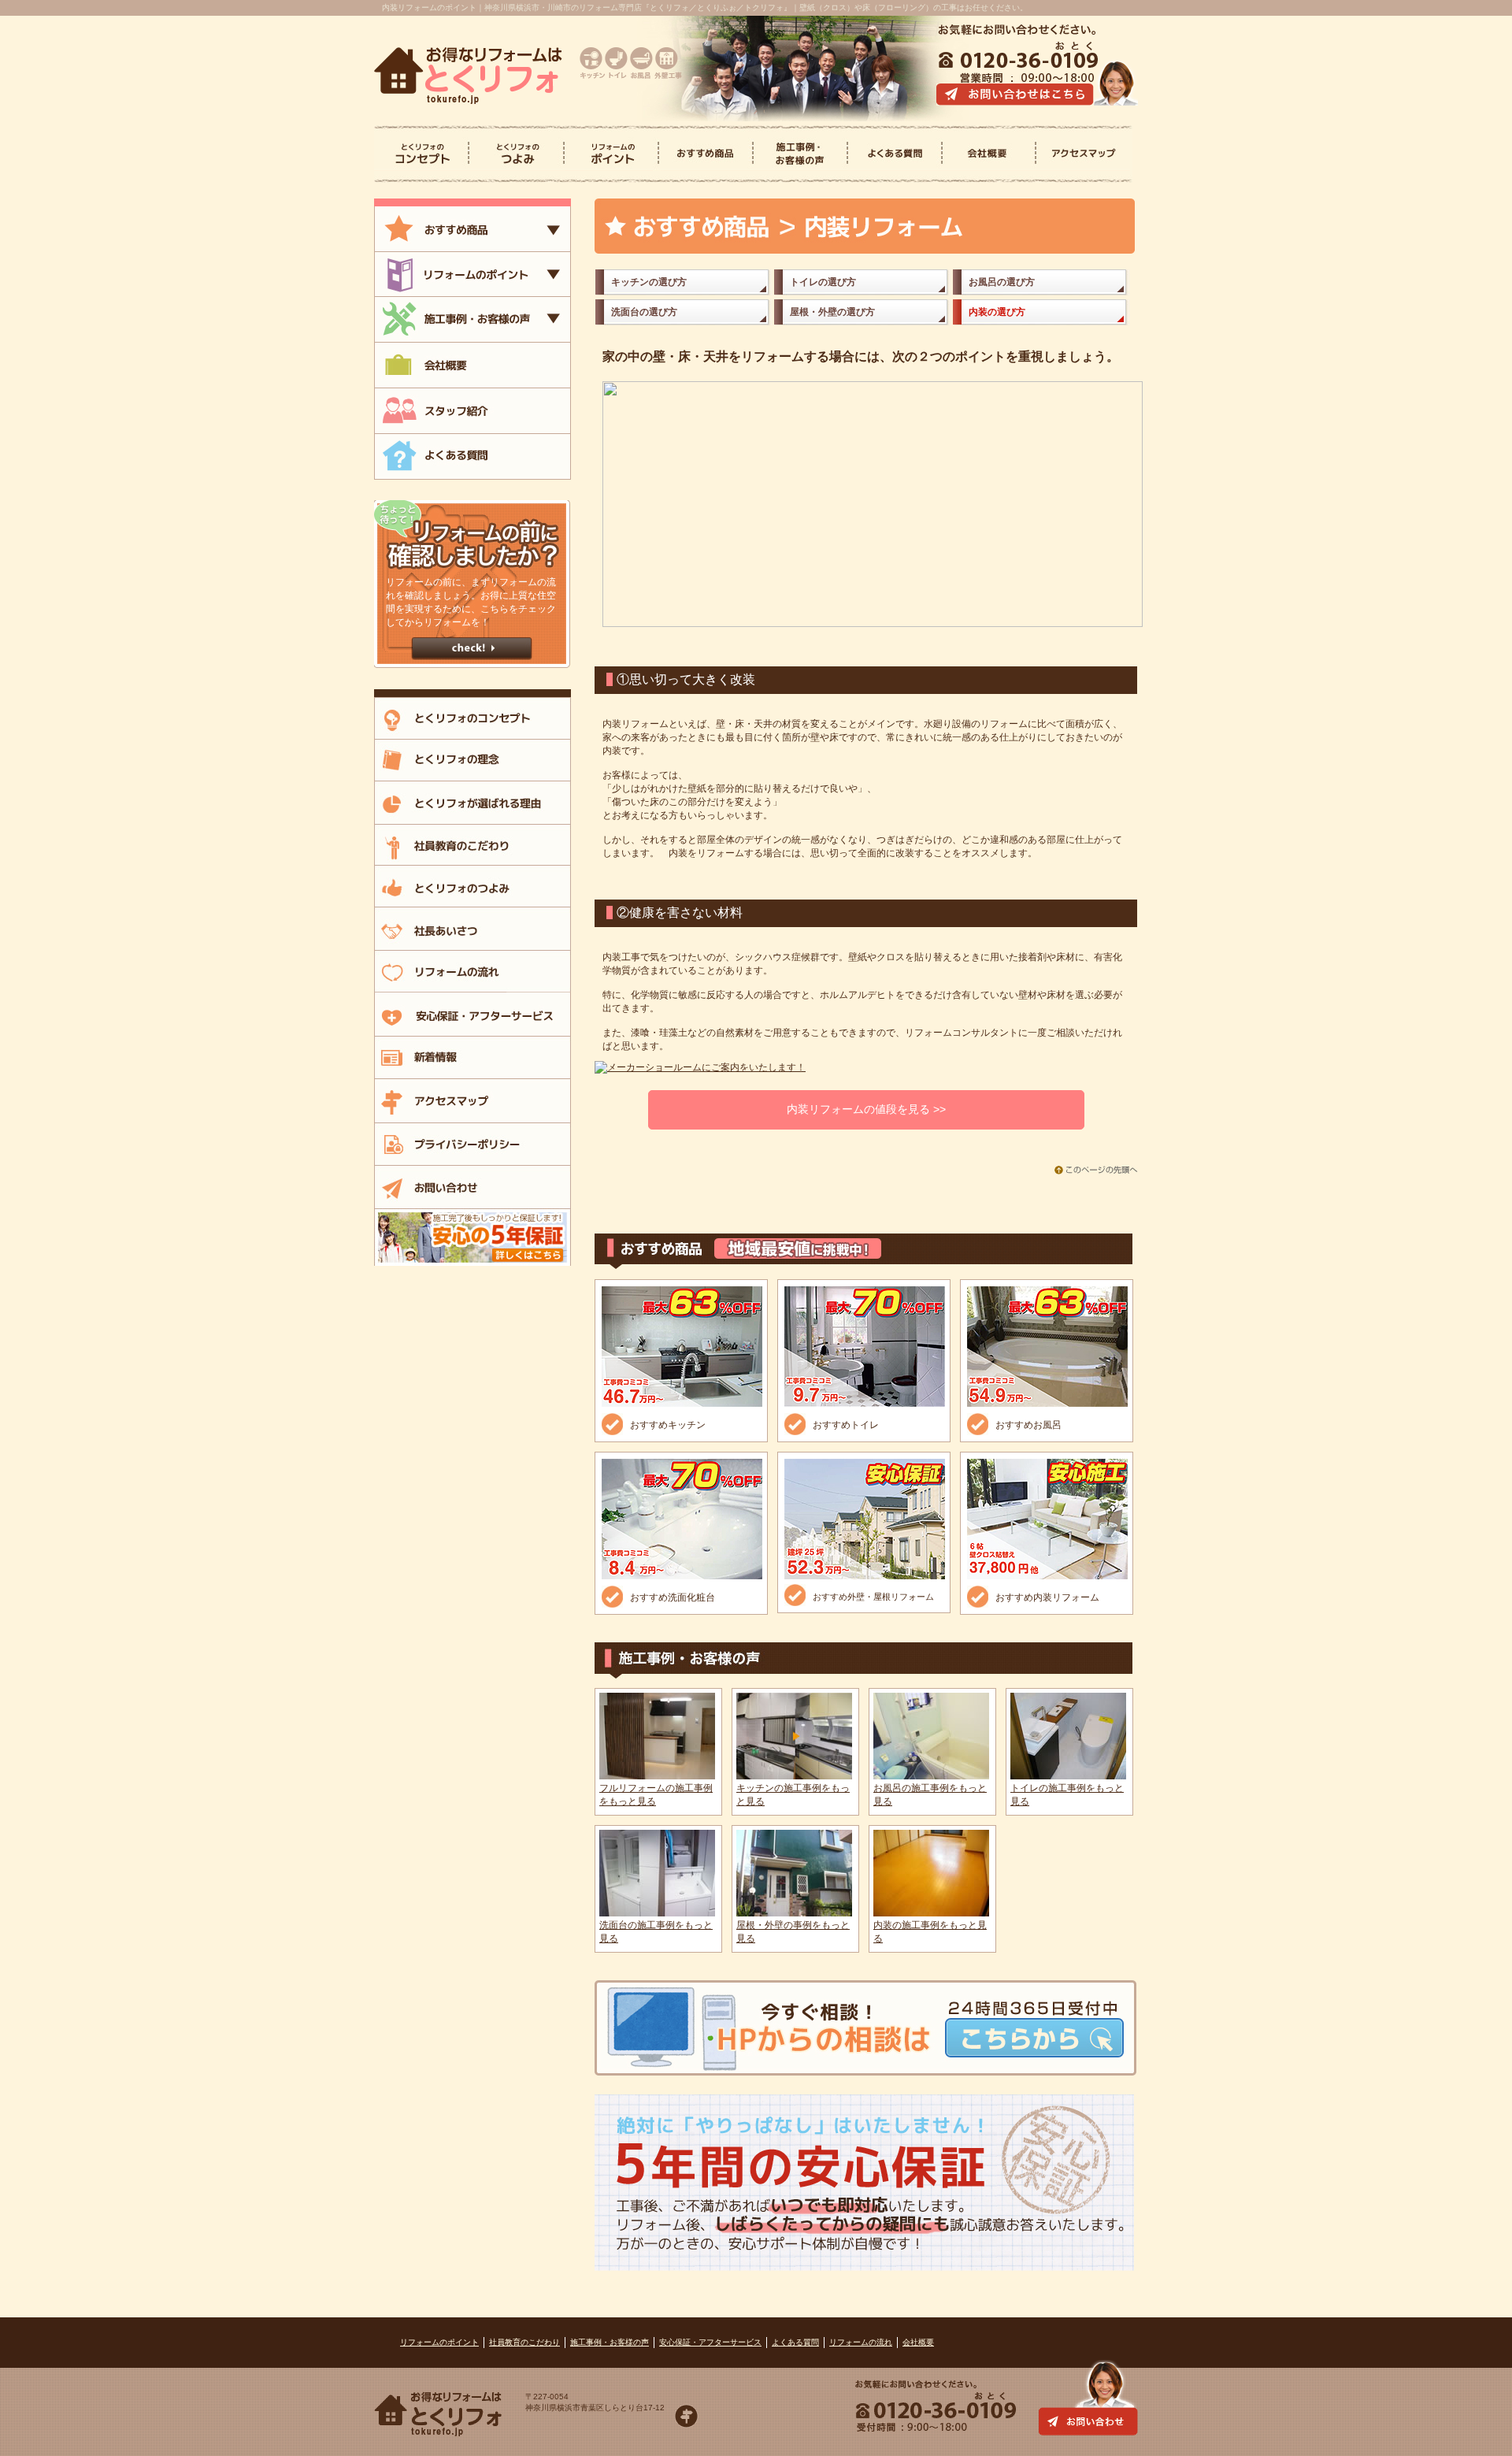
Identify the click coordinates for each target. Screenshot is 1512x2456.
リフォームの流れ (861, 2342)
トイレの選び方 (823, 282)
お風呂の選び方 (1002, 282)
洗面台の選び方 (644, 312)
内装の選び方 (997, 312)
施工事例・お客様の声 (610, 2342)
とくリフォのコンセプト (422, 154)
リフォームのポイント (439, 2342)
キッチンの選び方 (649, 282)
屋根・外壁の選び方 (832, 312)
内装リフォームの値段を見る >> (866, 1109)
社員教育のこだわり (524, 2342)
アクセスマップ (1083, 154)
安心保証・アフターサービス (710, 2342)
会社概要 (989, 154)
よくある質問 (895, 154)
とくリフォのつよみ (517, 154)
